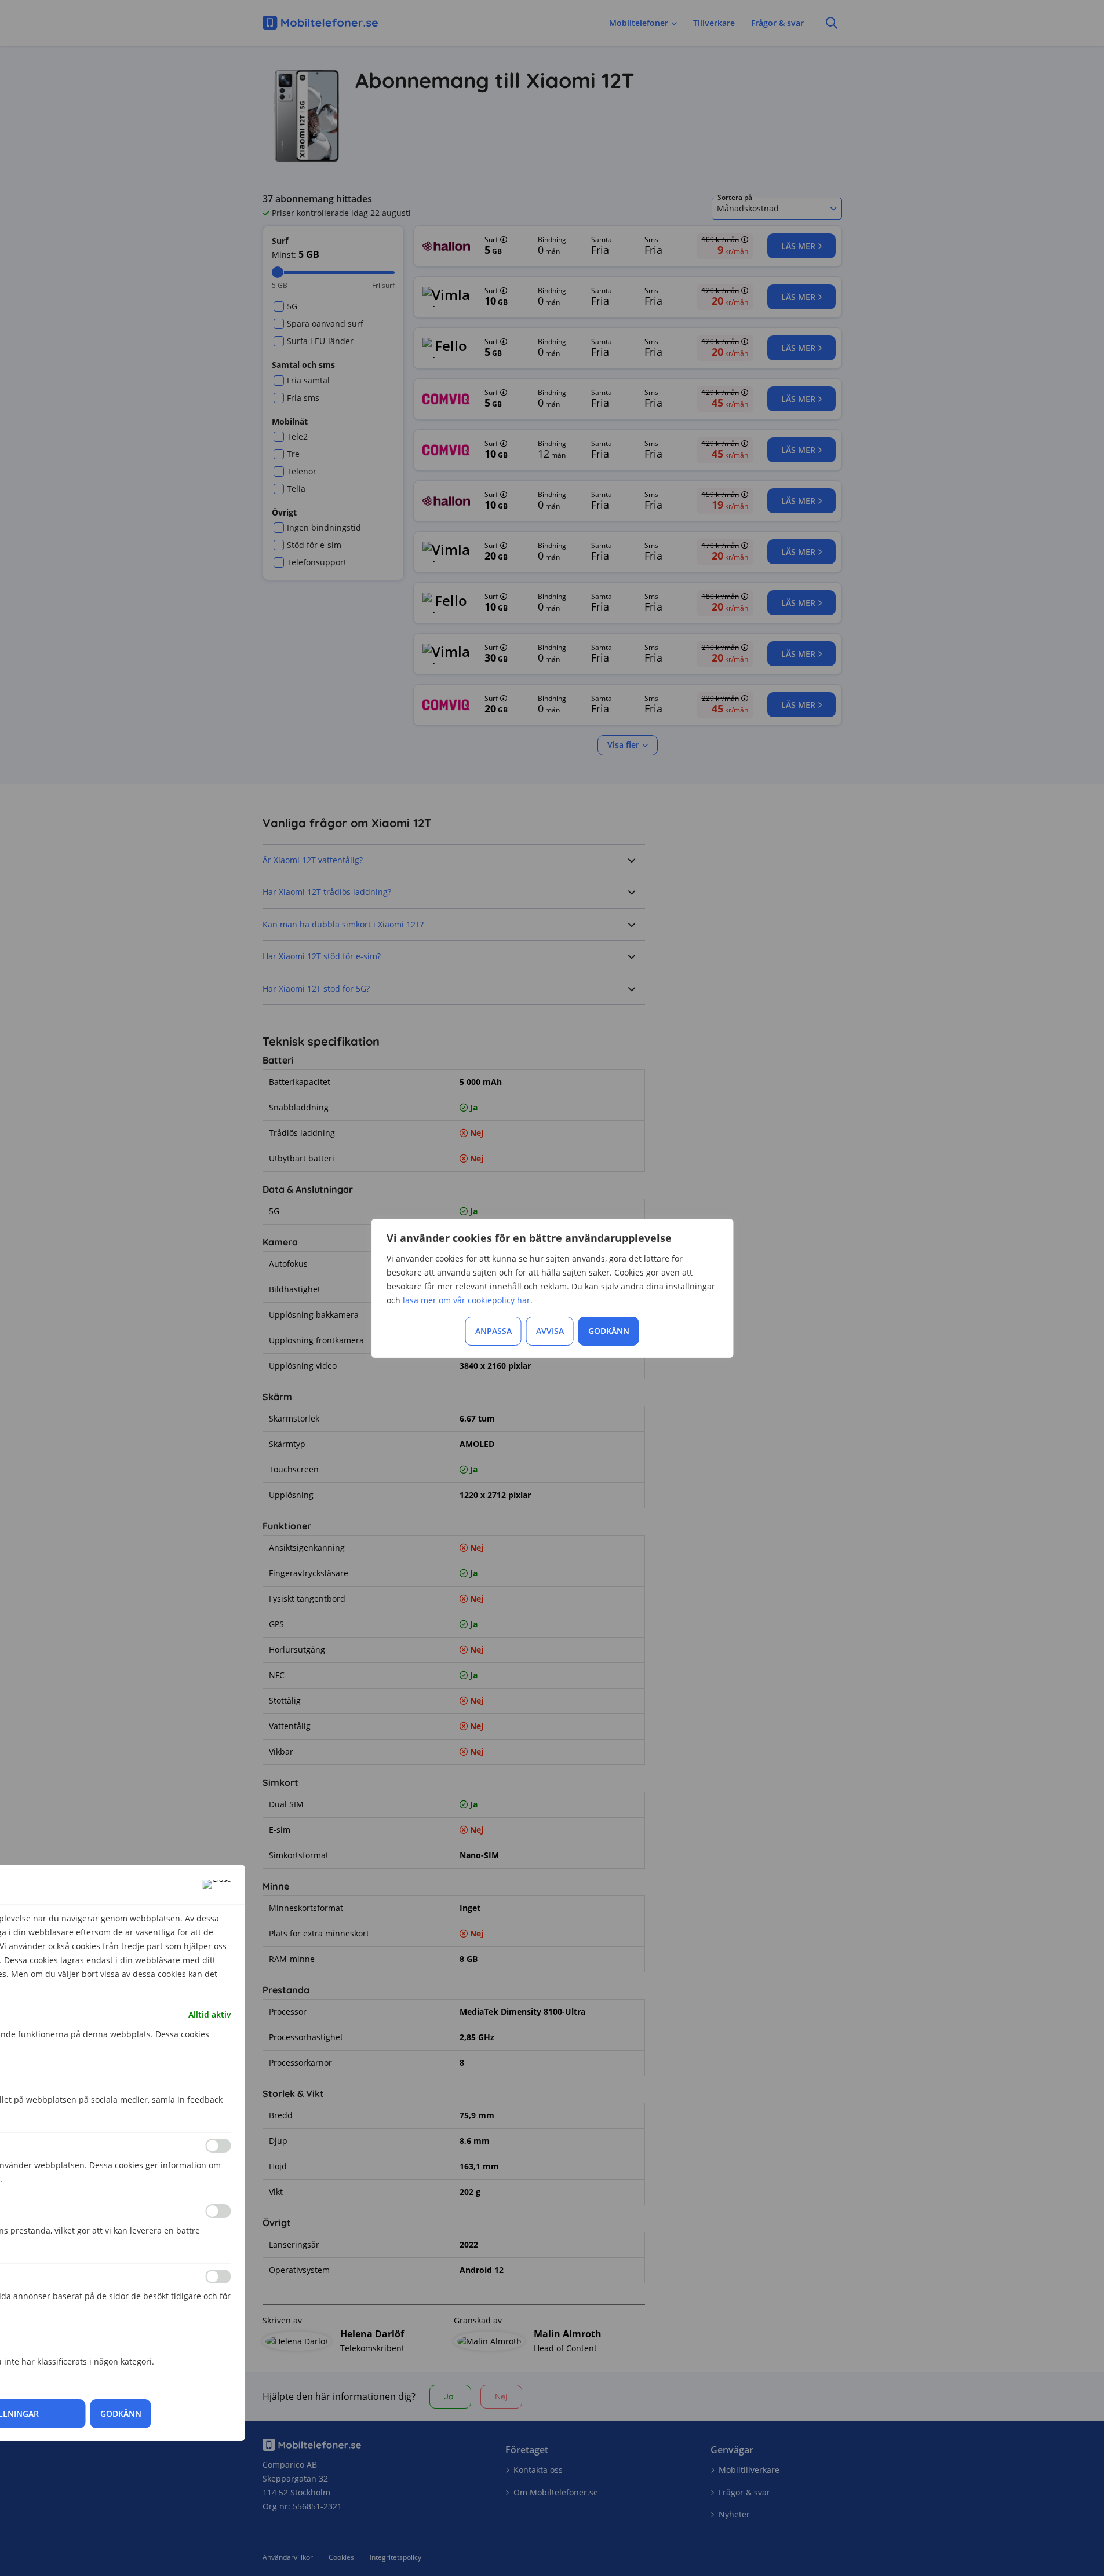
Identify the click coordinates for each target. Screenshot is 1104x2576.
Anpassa (493, 1331)
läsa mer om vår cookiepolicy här (467, 1300)
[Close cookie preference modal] (217, 1884)
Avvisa (550, 1331)
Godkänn (609, 1331)
